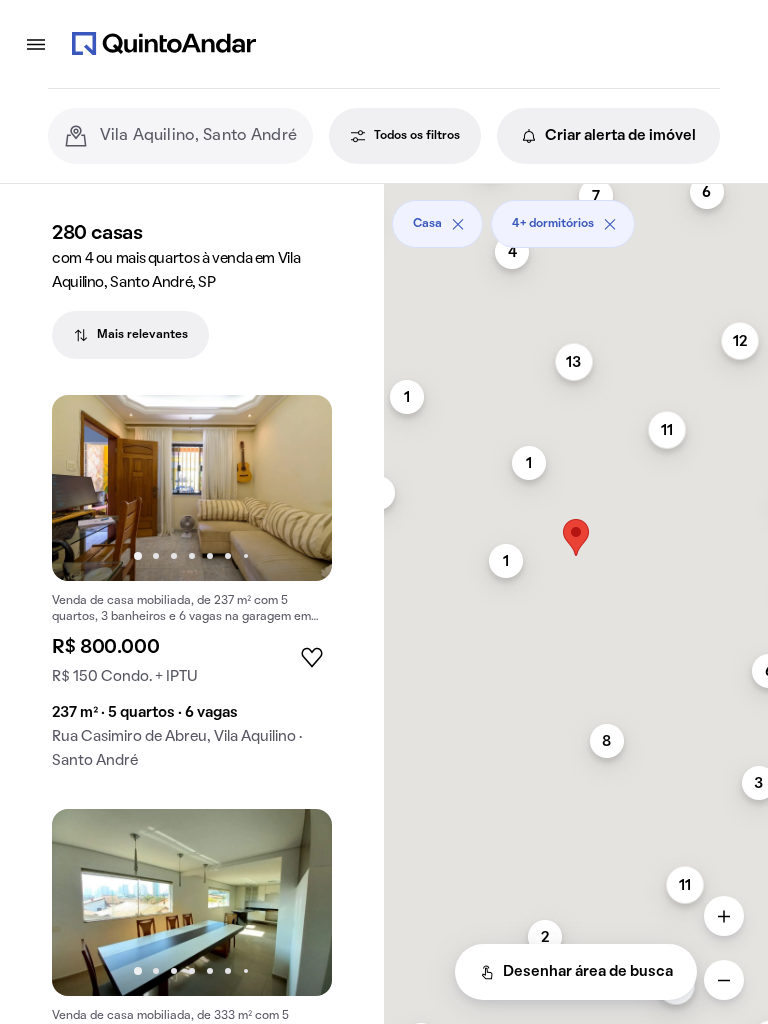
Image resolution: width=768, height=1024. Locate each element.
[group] (192, 590)
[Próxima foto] (296, 488)
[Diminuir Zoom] (724, 980)
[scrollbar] (576, 216)
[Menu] (36, 44)
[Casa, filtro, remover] (458, 224)
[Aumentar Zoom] (724, 916)
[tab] (130, 335)
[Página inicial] (164, 44)
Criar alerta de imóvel (620, 136)
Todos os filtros (417, 136)
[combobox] (198, 136)
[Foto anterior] (88, 488)
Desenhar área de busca (588, 972)
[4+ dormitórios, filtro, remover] (610, 224)
